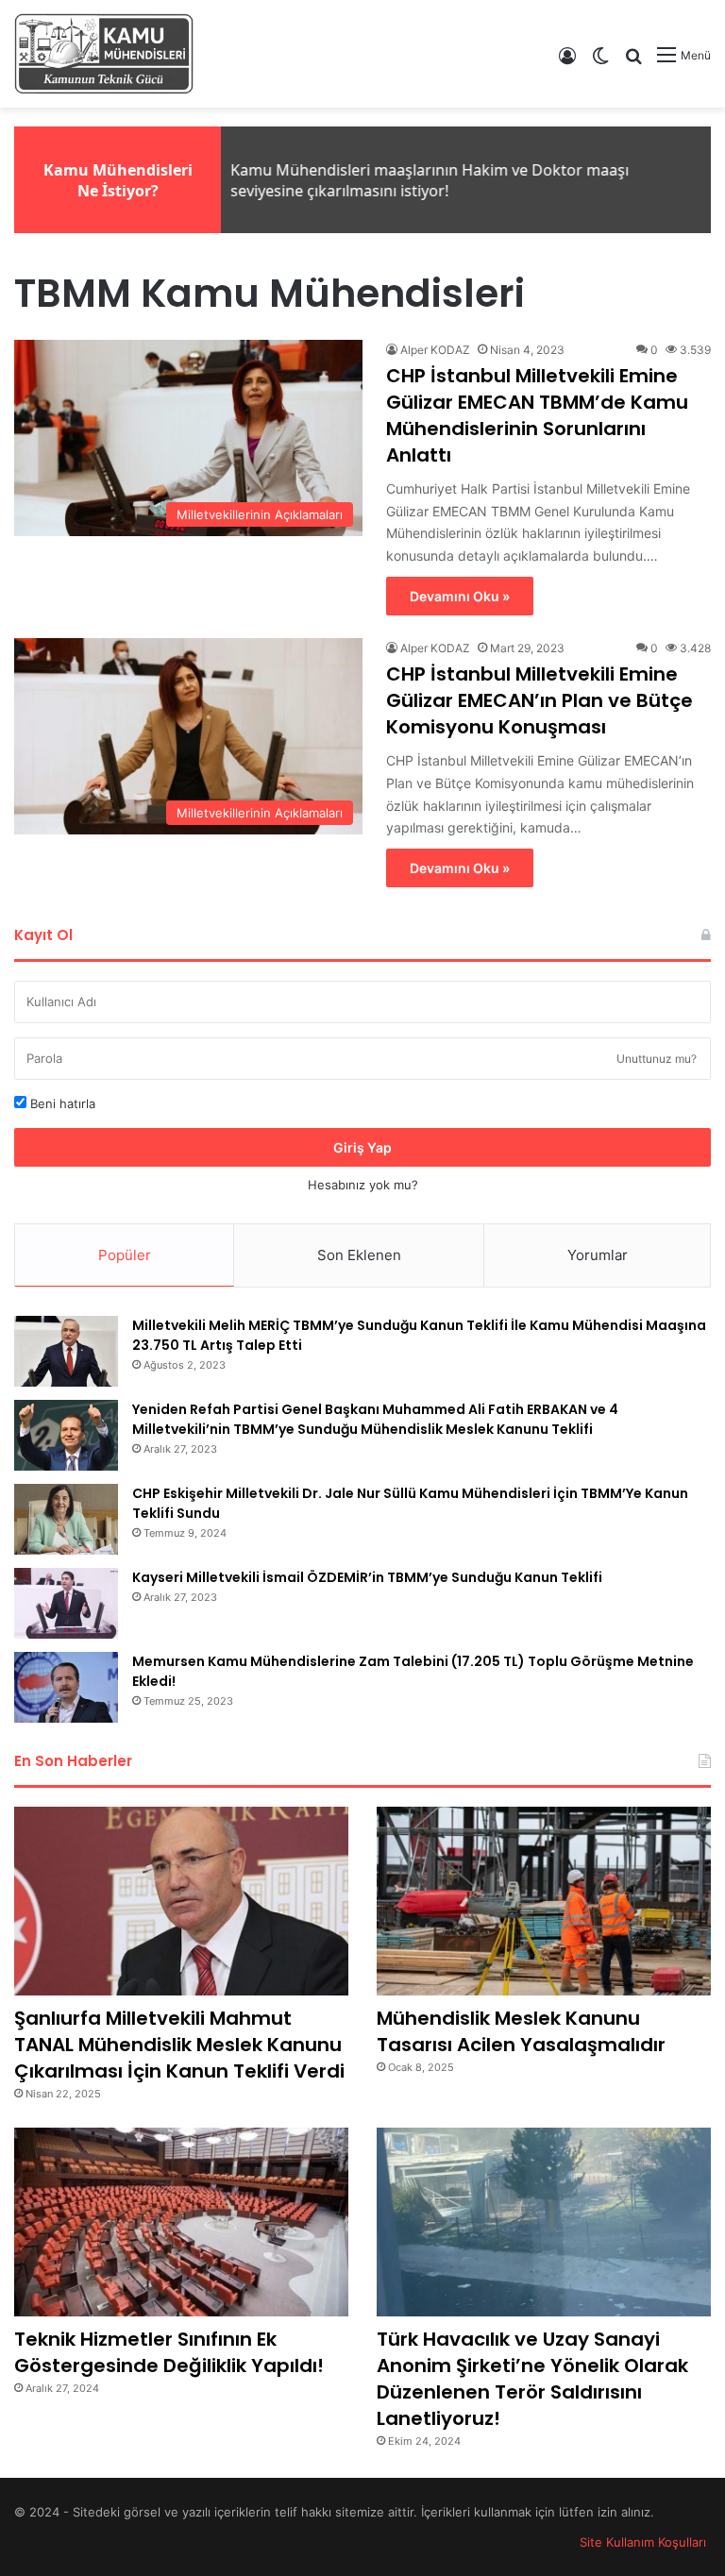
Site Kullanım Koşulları (643, 2542)
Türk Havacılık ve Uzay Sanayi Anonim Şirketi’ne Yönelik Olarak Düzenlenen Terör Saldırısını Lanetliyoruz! (532, 2379)
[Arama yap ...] (633, 62)
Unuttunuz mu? (657, 1059)
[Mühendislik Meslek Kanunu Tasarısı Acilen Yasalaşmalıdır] (544, 1901)
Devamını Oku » (460, 596)
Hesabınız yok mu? (363, 1185)
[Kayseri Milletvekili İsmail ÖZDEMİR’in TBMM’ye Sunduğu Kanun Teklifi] (66, 1603)
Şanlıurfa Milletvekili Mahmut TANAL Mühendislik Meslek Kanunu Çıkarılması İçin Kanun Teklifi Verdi (179, 2045)
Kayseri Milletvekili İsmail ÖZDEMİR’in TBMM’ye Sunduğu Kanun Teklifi (367, 1577)
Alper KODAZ (435, 350)
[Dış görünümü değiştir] (600, 62)
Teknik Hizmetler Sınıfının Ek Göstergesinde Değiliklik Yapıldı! (169, 2352)
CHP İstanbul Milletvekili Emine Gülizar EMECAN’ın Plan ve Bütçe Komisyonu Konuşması (540, 700)
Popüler (125, 1255)
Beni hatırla (61, 1103)
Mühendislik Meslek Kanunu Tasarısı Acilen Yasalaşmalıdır (521, 2031)
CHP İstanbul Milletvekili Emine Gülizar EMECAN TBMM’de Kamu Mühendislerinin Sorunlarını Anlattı (537, 415)
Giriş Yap (362, 1147)
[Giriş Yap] (567, 62)
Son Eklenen (359, 1255)
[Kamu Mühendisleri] (104, 54)
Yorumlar (598, 1255)
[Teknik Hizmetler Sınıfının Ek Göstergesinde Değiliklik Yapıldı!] (181, 2222)
